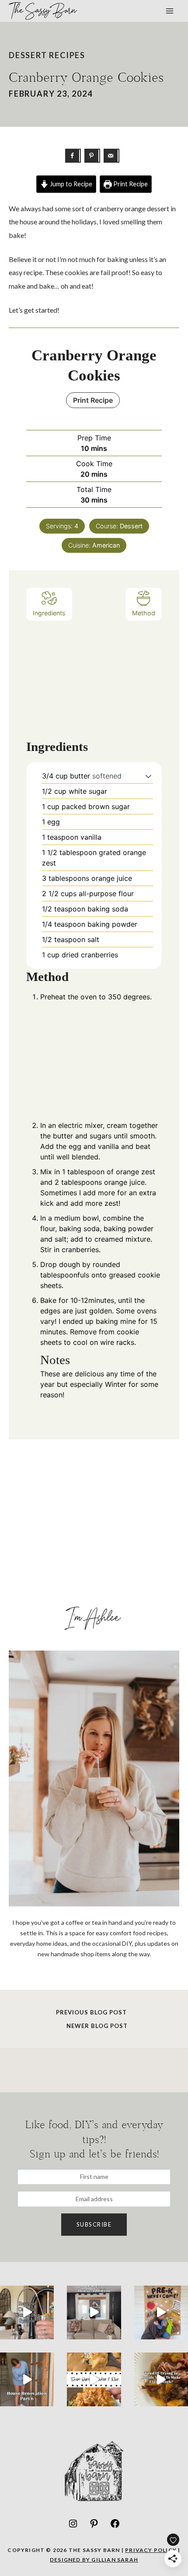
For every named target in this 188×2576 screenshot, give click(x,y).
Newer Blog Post (97, 2026)
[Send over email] (111, 156)
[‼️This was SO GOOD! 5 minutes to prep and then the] (94, 2379)
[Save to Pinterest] (92, 156)
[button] (148, 776)
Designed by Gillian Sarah (94, 2560)
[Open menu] (169, 11)
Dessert (28, 55)
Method (144, 613)
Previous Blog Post (91, 2012)
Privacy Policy (151, 2550)
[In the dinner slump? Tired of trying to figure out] (161, 2379)
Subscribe (94, 2224)
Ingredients (49, 613)
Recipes (67, 55)
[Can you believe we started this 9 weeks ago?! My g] (27, 2379)
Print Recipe (130, 184)
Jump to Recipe (70, 184)
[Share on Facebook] (73, 156)
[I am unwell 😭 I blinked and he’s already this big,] (161, 2312)
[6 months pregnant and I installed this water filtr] (27, 2312)
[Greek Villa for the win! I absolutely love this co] (94, 2312)
